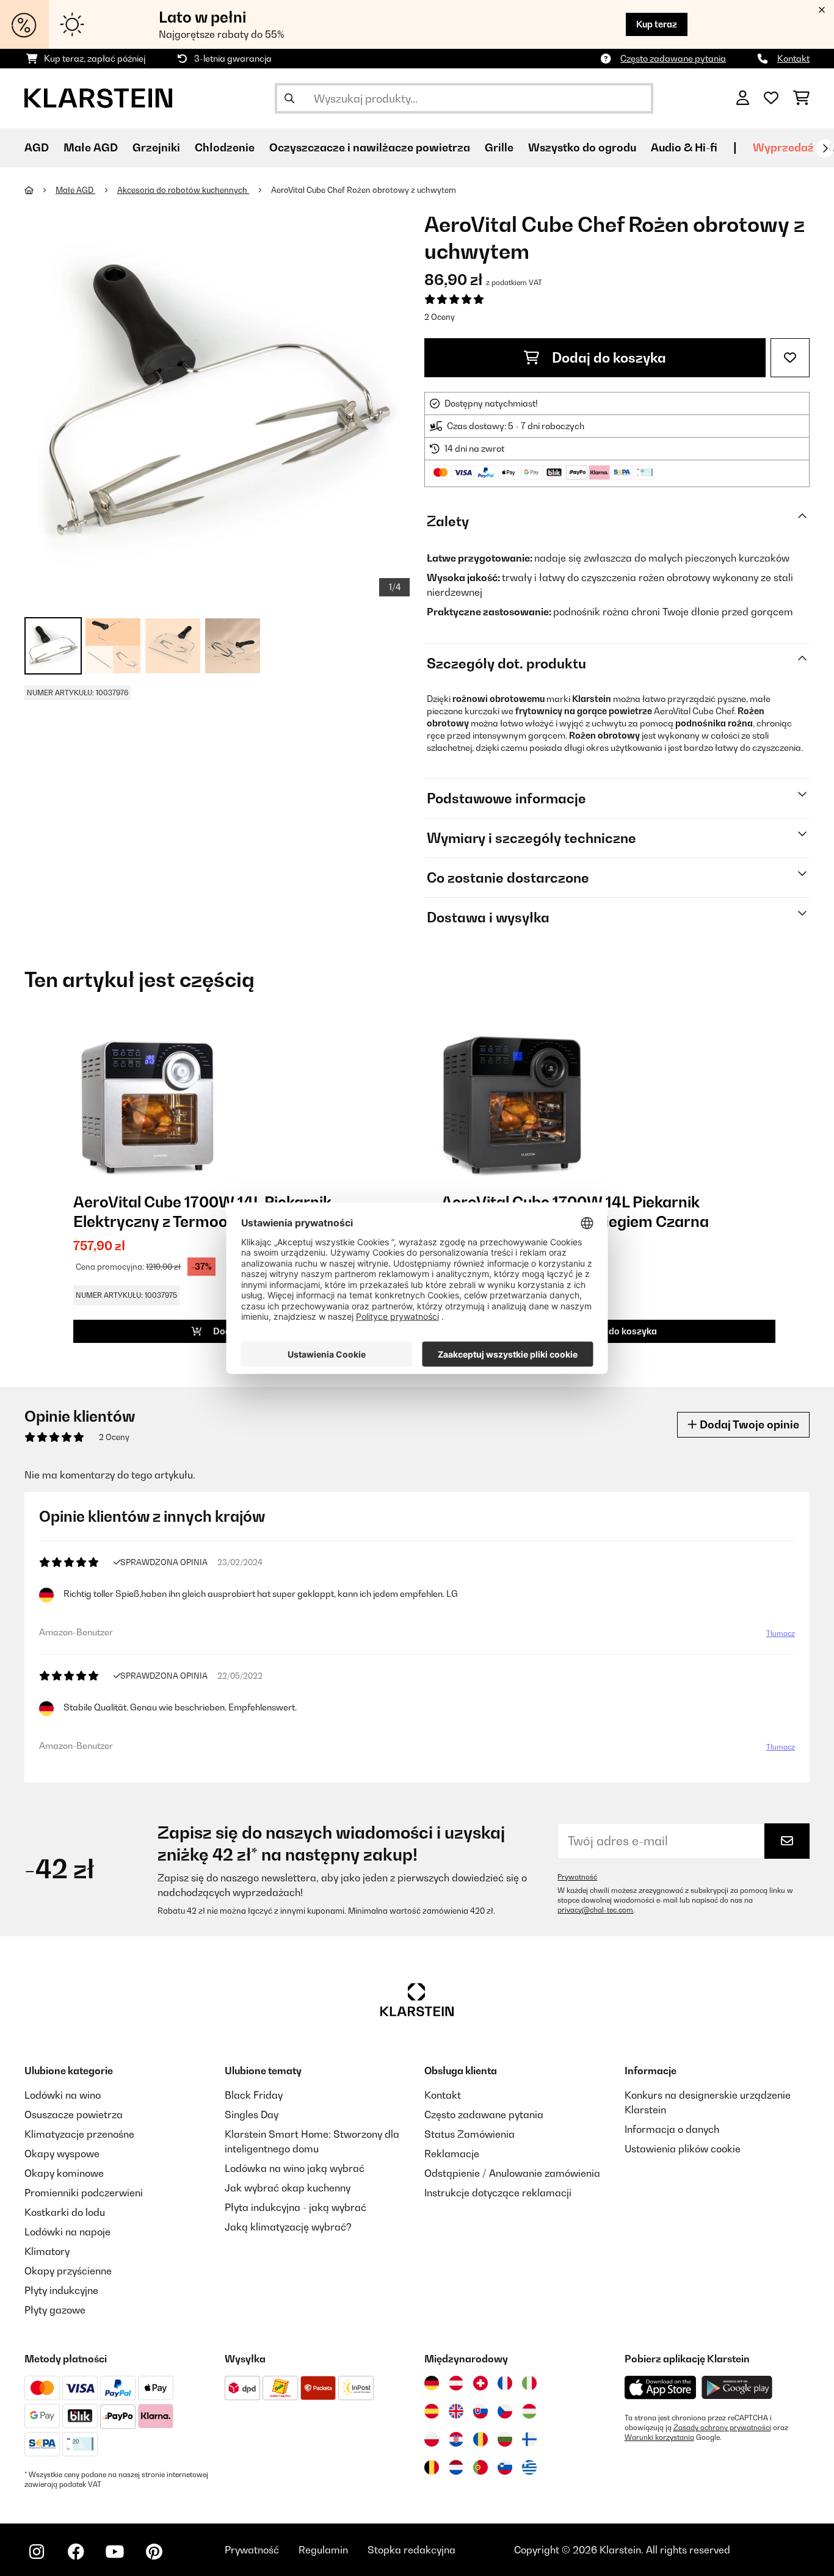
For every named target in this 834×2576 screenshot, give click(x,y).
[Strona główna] (40, 190)
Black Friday (254, 2095)
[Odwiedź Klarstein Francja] (505, 2383)
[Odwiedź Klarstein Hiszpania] (432, 2411)
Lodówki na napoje (67, 2232)
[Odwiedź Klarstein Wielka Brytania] (456, 2411)
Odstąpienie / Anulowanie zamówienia (512, 2173)
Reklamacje (452, 2154)
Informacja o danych (672, 2129)
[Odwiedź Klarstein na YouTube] (115, 2552)
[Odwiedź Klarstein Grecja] (529, 2467)
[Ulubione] (771, 98)
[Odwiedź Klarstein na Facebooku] (76, 2552)
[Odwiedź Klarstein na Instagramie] (37, 2552)
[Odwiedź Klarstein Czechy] (505, 2411)
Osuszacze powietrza (74, 2115)
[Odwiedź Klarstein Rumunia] (480, 2439)
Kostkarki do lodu (65, 2212)
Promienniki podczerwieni (84, 2193)
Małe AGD (75, 190)
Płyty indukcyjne (61, 2290)
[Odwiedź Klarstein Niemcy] (432, 2383)
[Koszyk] (801, 98)
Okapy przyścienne (68, 2271)
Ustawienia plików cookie (683, 2149)
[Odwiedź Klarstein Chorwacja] (456, 2439)
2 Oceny (440, 317)
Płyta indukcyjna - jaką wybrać (296, 2207)
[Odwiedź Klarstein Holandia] (456, 2467)
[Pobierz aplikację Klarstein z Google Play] (737, 2388)
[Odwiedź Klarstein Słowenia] (505, 2467)
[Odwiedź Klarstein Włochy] (529, 2383)
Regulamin (323, 2550)
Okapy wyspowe (62, 2154)
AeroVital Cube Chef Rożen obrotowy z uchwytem (364, 190)
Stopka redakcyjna (412, 2550)
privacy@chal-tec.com (595, 1910)
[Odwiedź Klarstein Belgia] (432, 2467)
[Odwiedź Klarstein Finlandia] (529, 2439)
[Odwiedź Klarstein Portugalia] (480, 2467)
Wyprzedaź (783, 147)
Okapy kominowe (64, 2173)
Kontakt (793, 58)
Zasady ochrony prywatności (722, 2428)
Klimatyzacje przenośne (79, 2134)
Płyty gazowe (55, 2310)
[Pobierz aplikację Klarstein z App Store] (661, 2388)
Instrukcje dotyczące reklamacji (498, 2193)
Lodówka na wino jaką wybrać (295, 2168)
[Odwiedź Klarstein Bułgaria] (505, 2439)
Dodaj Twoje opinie (748, 1424)
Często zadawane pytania (673, 58)
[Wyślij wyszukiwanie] (289, 98)
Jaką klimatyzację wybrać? (288, 2227)
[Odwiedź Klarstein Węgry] (529, 2411)
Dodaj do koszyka (607, 358)
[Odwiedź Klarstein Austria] (456, 2383)
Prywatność (577, 1877)
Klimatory (47, 2251)
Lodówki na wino (63, 2095)
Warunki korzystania (659, 2437)
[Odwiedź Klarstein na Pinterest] (154, 2552)
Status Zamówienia (470, 2134)
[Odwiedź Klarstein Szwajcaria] (480, 2383)
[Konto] (743, 98)
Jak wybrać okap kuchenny (288, 2188)
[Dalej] (825, 148)
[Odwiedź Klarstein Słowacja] (480, 2411)
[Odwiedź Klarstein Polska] (432, 2439)
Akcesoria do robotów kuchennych (183, 190)
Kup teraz (657, 24)
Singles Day (252, 2115)
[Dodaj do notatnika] (790, 358)
